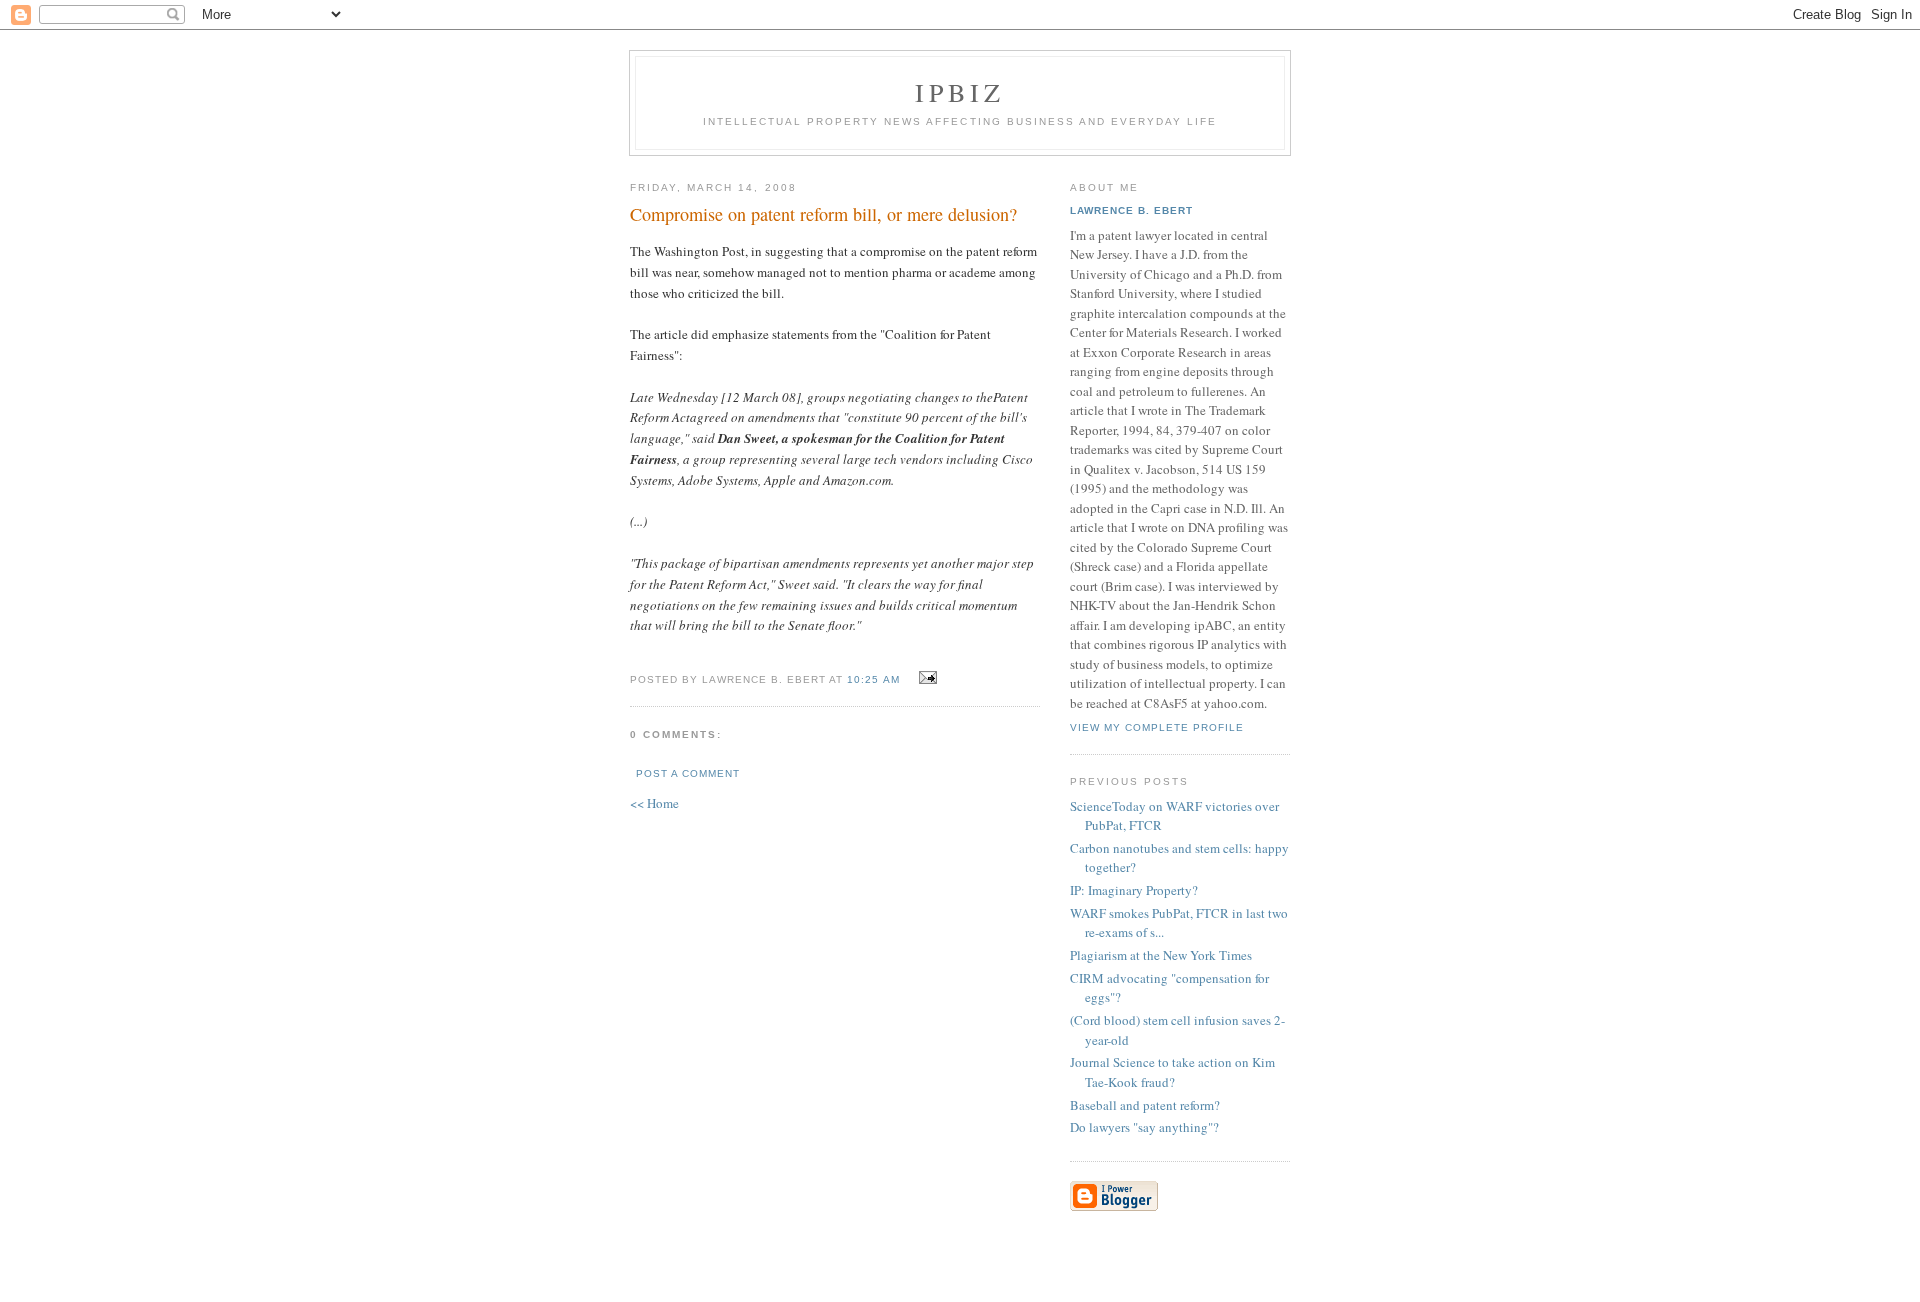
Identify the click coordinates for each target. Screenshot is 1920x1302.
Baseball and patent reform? (1145, 1105)
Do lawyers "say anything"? (1144, 1127)
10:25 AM (873, 679)
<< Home (654, 803)
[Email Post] (925, 678)
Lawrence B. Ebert (1131, 210)
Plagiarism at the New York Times (1161, 955)
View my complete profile (1157, 727)
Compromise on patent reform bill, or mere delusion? (823, 214)
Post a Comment (688, 773)
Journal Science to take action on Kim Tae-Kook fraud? (1172, 1072)
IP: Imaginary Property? (1134, 890)
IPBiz (960, 92)
